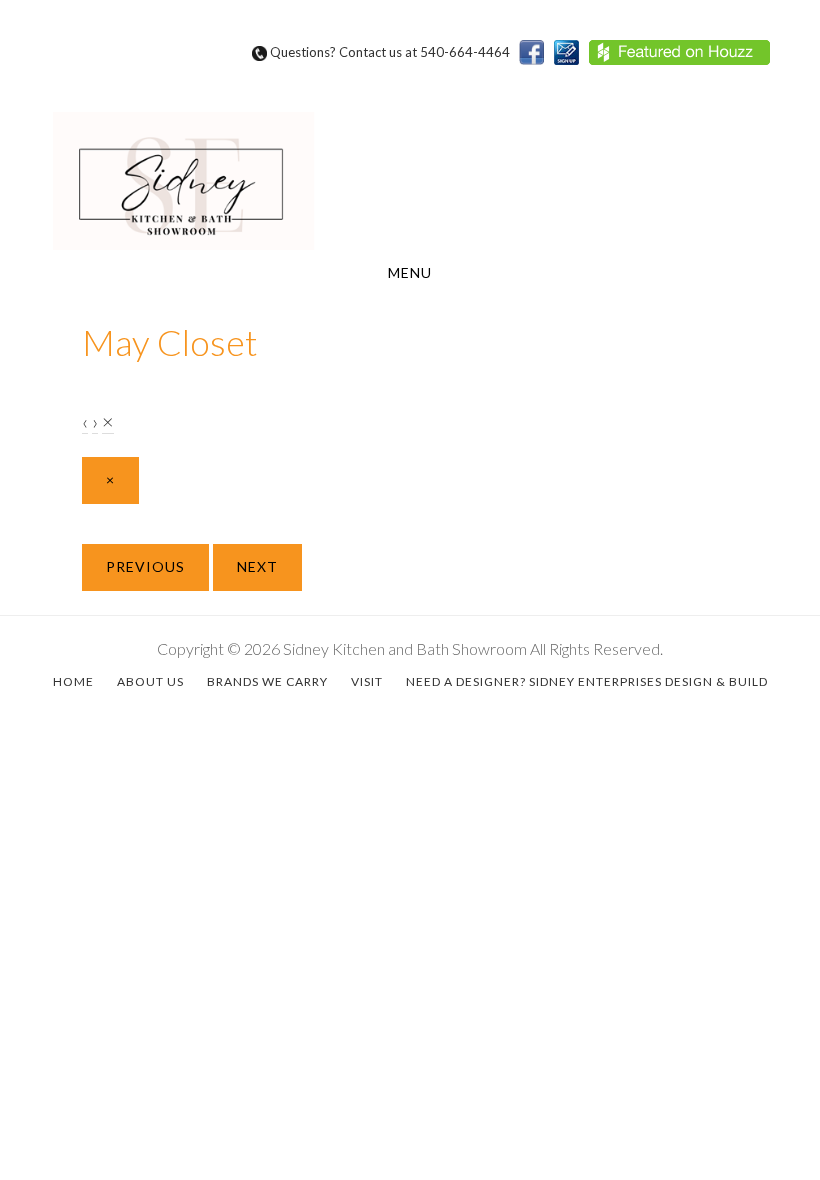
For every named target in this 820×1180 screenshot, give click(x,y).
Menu (410, 272)
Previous (145, 566)
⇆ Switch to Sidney (735, 81)
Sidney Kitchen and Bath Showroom (410, 181)
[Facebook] (536, 60)
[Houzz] (684, 60)
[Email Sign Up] (571, 60)
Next (257, 566)
